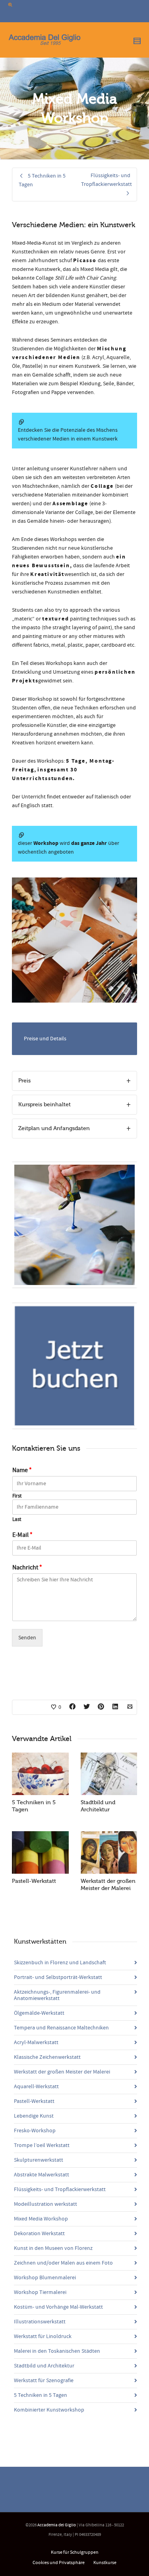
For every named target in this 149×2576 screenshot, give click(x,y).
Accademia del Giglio (57, 2525)
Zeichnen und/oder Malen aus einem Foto (63, 2263)
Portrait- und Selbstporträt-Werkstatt (58, 1977)
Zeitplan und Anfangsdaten (54, 1128)
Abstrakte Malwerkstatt (42, 2175)
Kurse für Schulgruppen (75, 2552)
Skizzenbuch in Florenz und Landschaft (60, 1963)
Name (22, 1470)
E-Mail (22, 1535)
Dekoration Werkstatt (39, 2234)
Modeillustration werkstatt (45, 2204)
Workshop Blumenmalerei (45, 2278)
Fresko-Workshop (35, 2131)
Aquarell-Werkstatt (36, 2087)
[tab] (74, 1081)
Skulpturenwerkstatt (39, 2160)
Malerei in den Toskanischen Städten (57, 2351)
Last (17, 1519)
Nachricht (27, 1567)
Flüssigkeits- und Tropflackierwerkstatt (60, 2190)
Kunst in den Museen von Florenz (53, 2248)
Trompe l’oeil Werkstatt (42, 2145)
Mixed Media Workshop (41, 2219)
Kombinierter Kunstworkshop (49, 2410)
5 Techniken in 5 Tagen (41, 2395)
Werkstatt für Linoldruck (43, 2336)
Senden (27, 1638)
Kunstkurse (105, 2563)
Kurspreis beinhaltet (45, 1104)
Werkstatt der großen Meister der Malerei (62, 2072)
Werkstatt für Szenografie (44, 2381)
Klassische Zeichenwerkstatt (47, 2057)
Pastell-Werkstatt (34, 1881)
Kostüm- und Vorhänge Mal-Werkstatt (58, 2307)
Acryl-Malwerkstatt (36, 2043)
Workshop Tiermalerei (40, 2292)
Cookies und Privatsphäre (59, 2563)
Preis (24, 1081)
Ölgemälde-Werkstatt (39, 2013)
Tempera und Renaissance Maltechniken (61, 2028)
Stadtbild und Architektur (44, 2366)
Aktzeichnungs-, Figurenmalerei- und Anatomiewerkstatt (57, 1995)
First (17, 1496)
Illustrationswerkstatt (40, 2322)
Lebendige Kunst (34, 2116)
